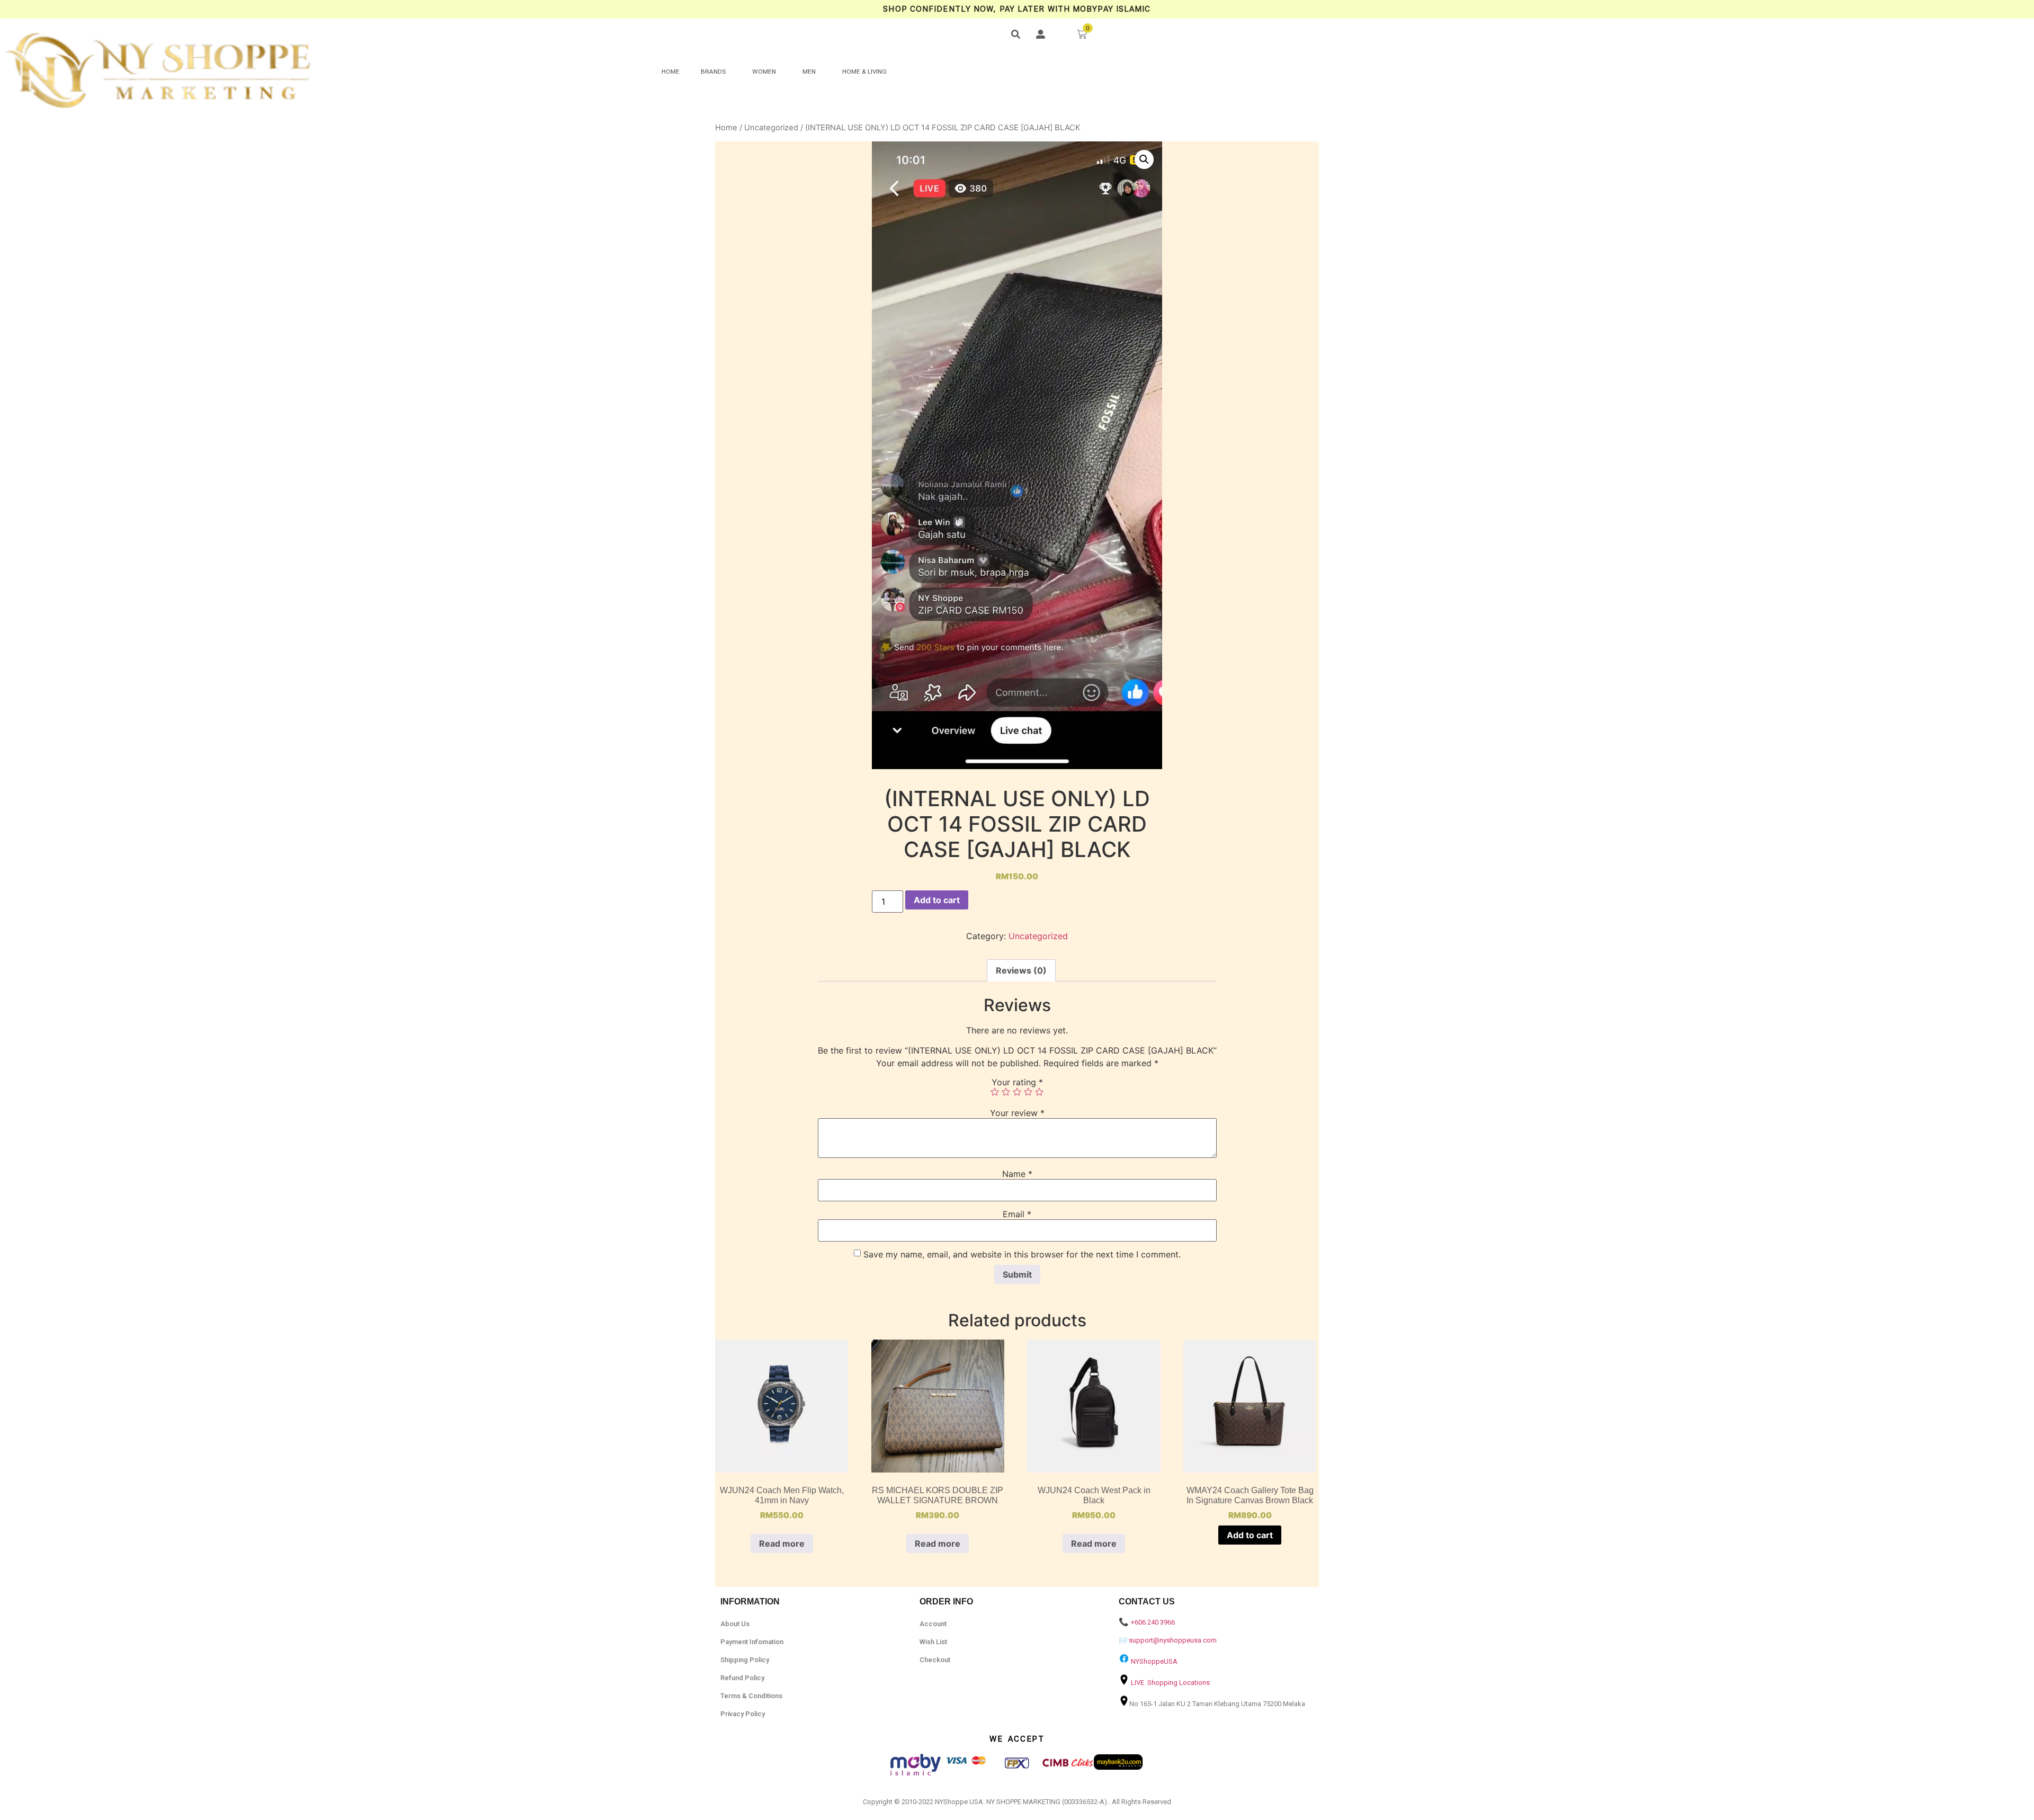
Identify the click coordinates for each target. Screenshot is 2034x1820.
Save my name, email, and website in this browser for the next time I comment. (1022, 1254)
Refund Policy (742, 1678)
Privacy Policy (743, 1714)
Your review (1017, 1113)
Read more (782, 1544)
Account (933, 1624)
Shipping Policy (745, 1660)
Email (1017, 1214)
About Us (735, 1624)
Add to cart (937, 900)
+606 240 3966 (1153, 1622)
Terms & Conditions (751, 1696)
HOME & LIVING (864, 72)
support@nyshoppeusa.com (1173, 1640)
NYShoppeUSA (1154, 1661)
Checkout (935, 1660)
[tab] (1021, 970)
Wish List (933, 1642)
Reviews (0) (1021, 970)
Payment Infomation (752, 1642)
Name (1017, 1174)
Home (726, 128)
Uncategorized (771, 128)
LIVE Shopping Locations (1170, 1683)
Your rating (1017, 1082)
